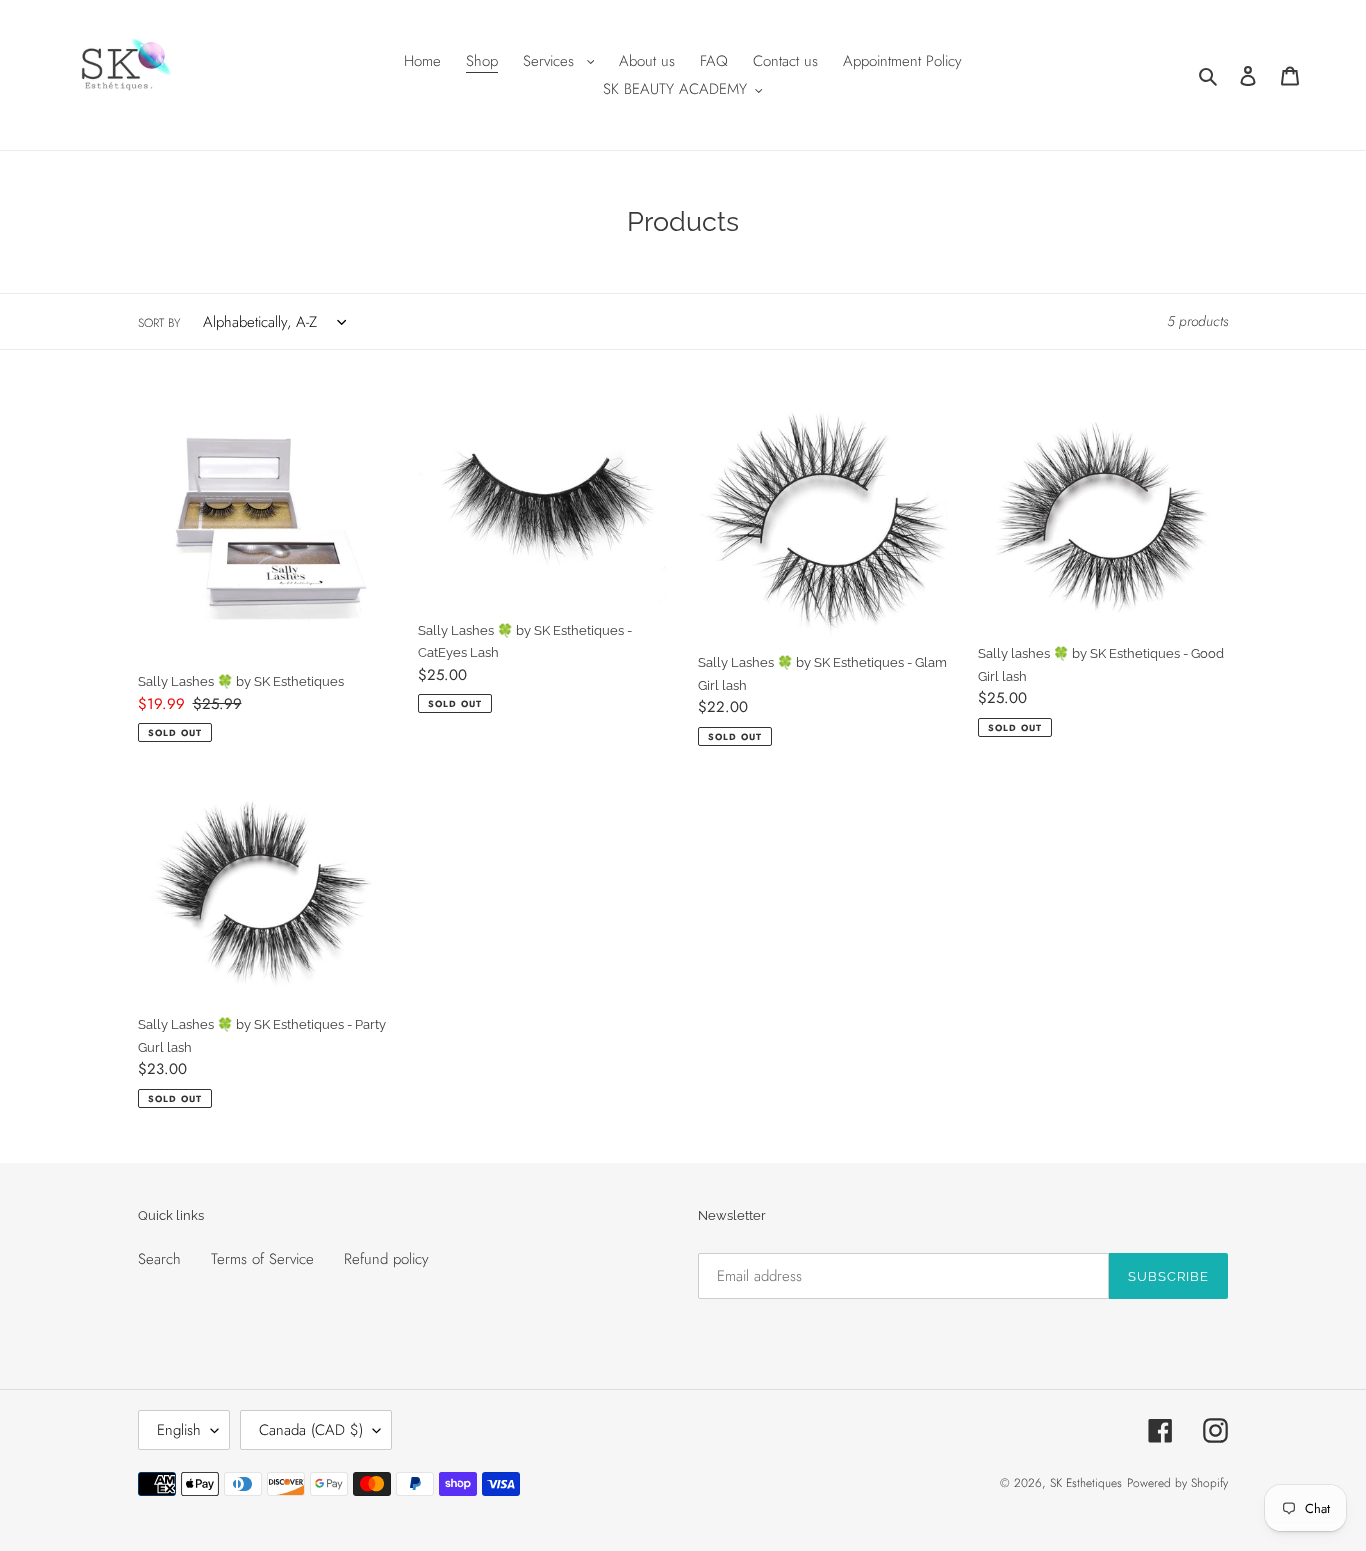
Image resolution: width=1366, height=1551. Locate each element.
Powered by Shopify (1177, 1483)
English (179, 1430)
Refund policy (386, 1259)
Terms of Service (262, 1259)
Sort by (159, 323)
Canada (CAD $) (311, 1430)
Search (159, 1259)
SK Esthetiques (1086, 1483)
